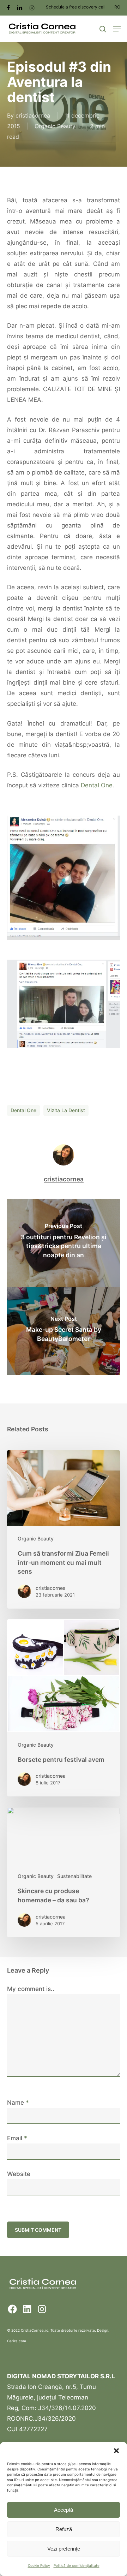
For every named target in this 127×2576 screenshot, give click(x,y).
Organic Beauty (55, 126)
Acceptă (64, 2510)
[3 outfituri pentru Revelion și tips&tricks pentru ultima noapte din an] (64, 1243)
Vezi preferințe (64, 2549)
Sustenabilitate (74, 1876)
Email (17, 2138)
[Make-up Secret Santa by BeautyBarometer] (64, 1331)
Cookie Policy (39, 2565)
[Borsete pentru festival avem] (64, 1708)
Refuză (64, 2529)
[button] (116, 2451)
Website (19, 2174)
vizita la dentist (66, 1110)
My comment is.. (31, 1989)
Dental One (97, 785)
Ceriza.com (17, 2341)
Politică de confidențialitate (77, 2565)
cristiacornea (33, 115)
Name (18, 2103)
